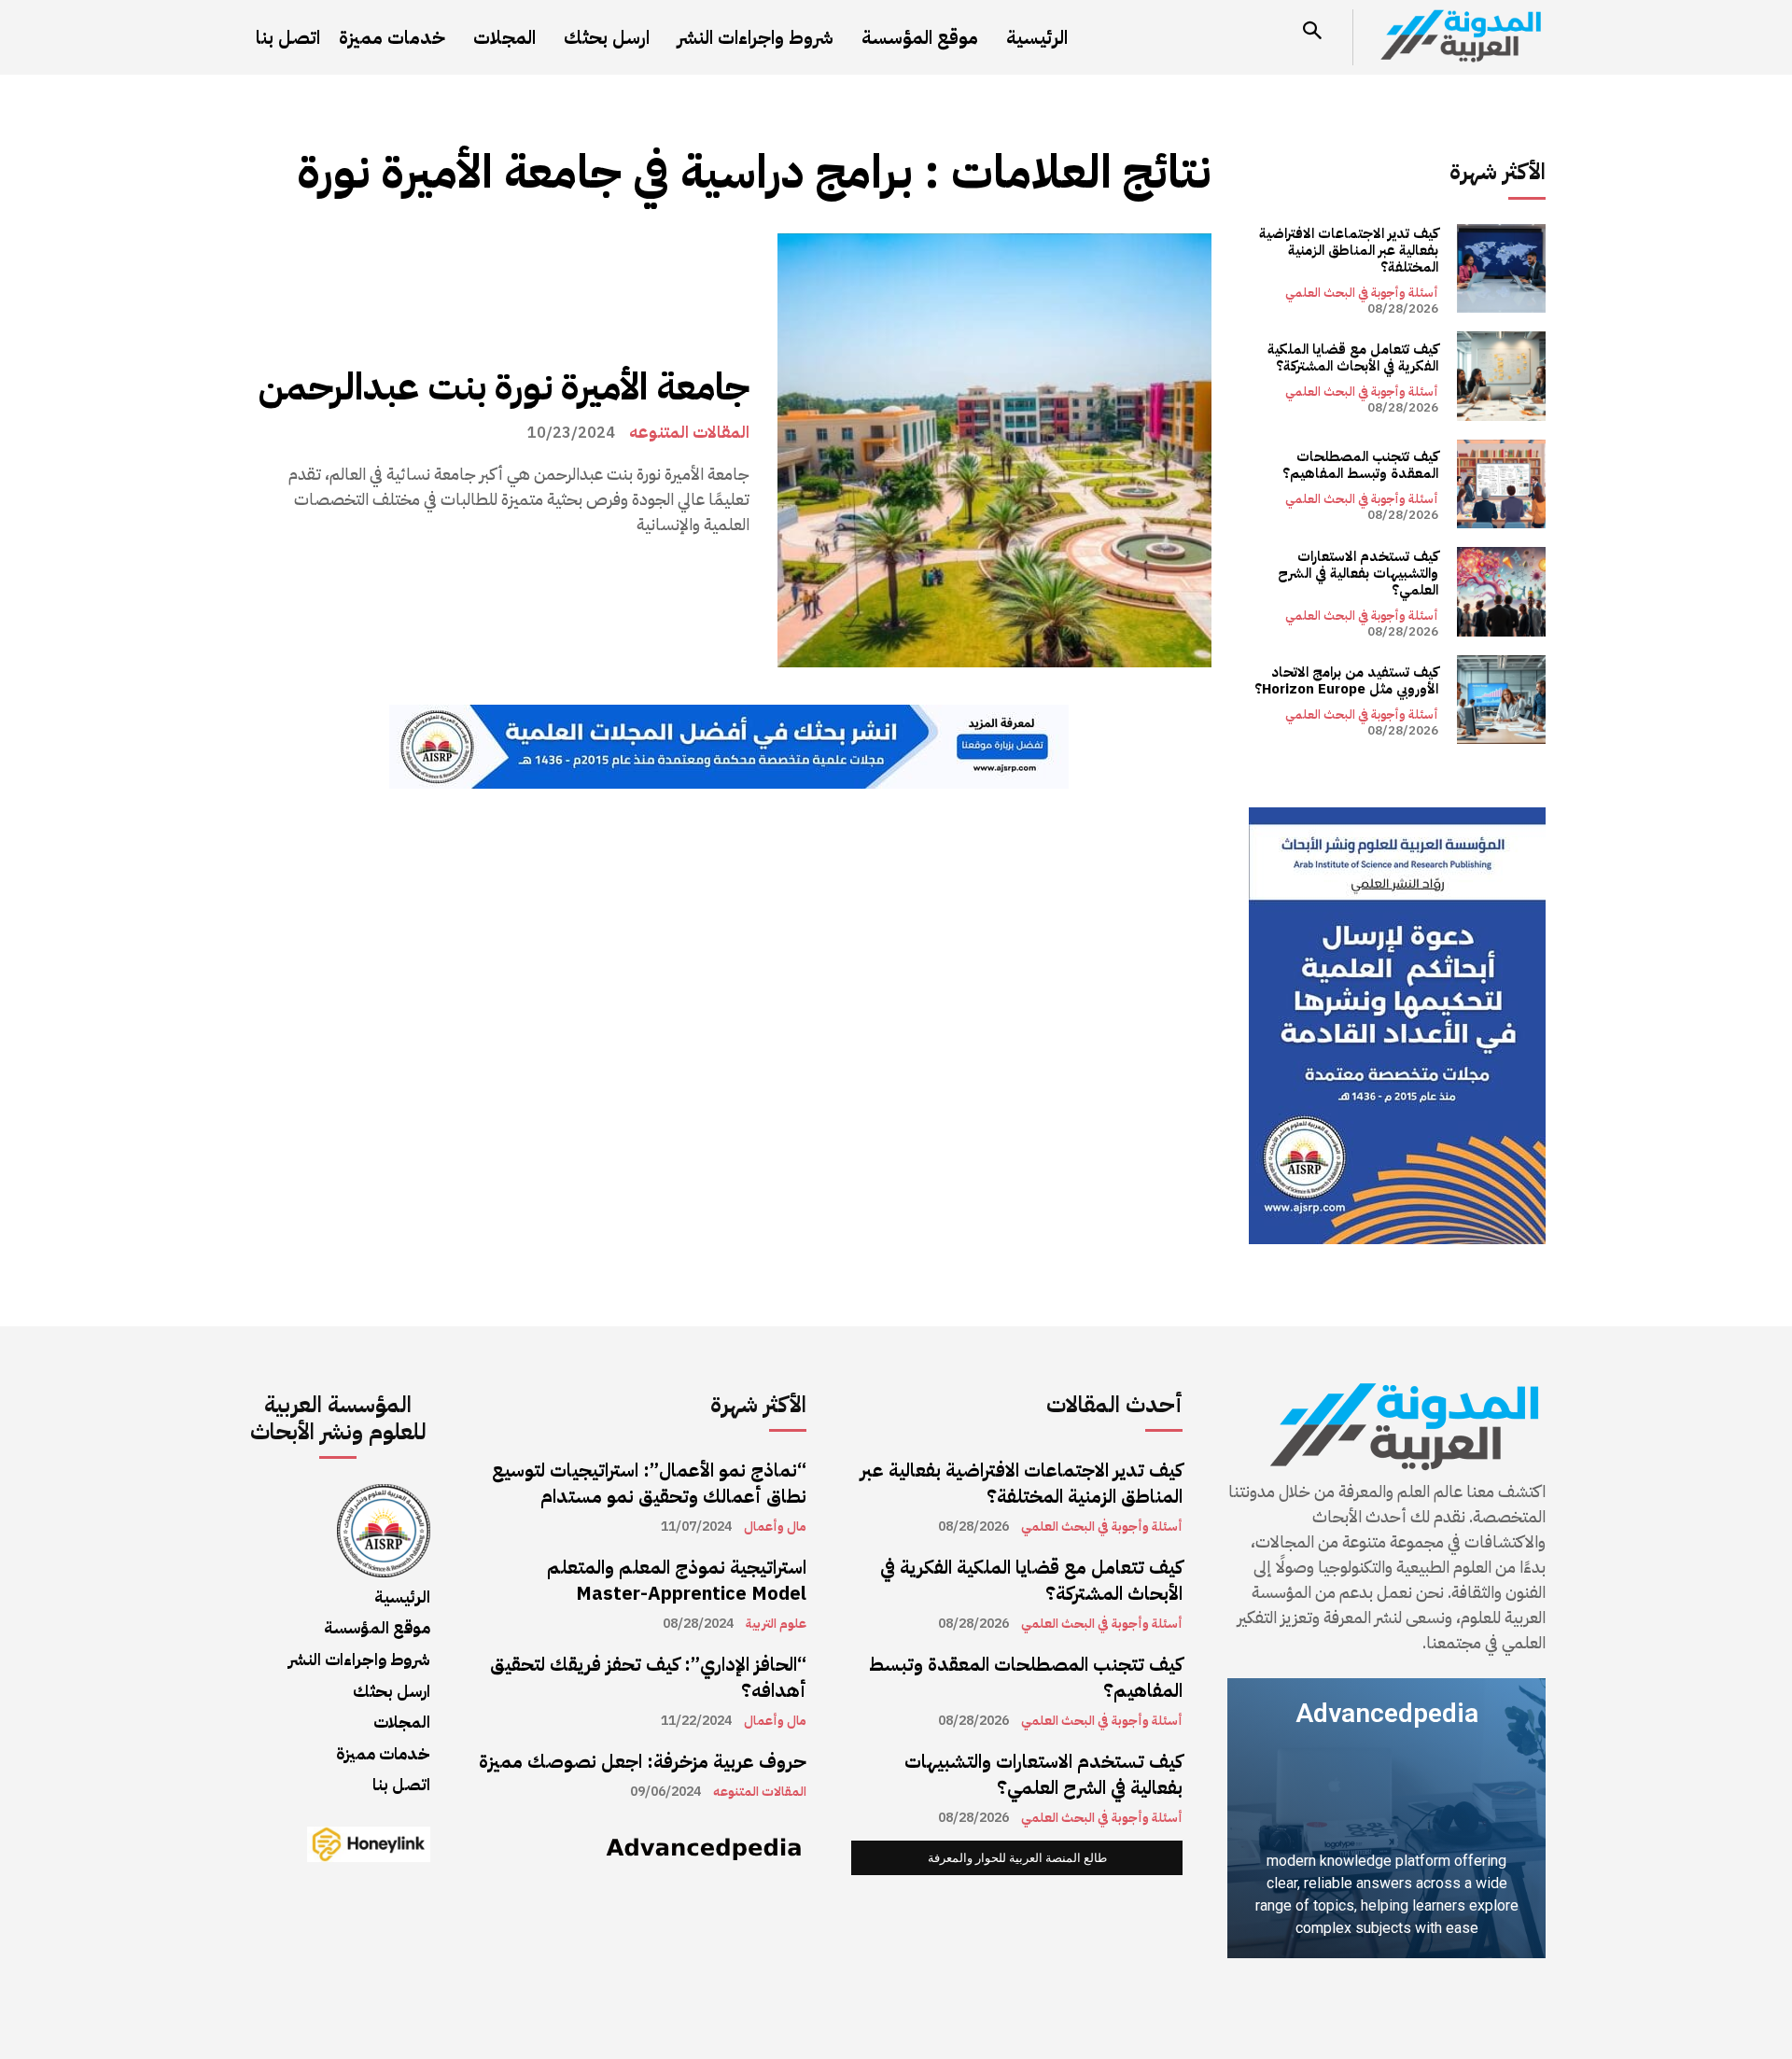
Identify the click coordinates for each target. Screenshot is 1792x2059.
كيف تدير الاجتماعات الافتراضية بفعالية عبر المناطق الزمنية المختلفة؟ (1349, 250)
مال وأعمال (775, 1527)
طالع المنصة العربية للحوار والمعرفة (1017, 1858)
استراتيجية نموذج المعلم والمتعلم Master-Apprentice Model (677, 1580)
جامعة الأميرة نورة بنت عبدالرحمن (504, 387)
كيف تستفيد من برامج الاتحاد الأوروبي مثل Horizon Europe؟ (1346, 680)
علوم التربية (776, 1624)
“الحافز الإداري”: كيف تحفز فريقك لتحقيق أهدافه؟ (648, 1677)
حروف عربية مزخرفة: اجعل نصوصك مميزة (643, 1761)
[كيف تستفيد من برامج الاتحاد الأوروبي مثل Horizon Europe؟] (1501, 700)
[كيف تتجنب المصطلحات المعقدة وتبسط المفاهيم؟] (1501, 484)
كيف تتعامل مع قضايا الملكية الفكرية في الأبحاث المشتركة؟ (1353, 357)
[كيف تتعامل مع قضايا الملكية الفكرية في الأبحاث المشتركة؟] (1501, 376)
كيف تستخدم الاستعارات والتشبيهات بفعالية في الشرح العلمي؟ (1358, 573)
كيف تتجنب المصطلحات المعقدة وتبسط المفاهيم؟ (1360, 465)
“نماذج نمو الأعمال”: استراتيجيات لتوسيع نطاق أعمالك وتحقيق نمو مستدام (649, 1483)
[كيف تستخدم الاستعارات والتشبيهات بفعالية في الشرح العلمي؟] (1501, 591)
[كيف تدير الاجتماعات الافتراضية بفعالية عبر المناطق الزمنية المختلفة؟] (1501, 268)
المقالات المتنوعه (689, 432)
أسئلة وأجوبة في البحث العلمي (1362, 293)
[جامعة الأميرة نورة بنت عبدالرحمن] (994, 450)
